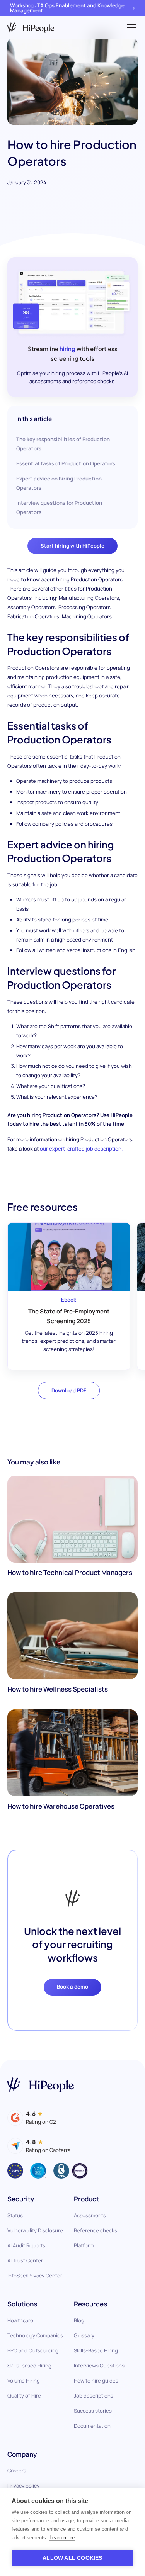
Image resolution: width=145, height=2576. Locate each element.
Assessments (90, 2215)
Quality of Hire (24, 2396)
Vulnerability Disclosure (35, 2230)
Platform (84, 2245)
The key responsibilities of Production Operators (63, 444)
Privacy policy (23, 2486)
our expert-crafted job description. (81, 1149)
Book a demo (72, 1987)
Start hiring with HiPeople (72, 546)
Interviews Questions (99, 2366)
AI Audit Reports (26, 2245)
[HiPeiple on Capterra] (39, 2146)
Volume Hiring (24, 2381)
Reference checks (96, 2230)
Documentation (92, 2426)
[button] (130, 28)
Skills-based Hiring (29, 2366)
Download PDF (69, 1390)
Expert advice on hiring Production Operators (59, 483)
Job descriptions (94, 2396)
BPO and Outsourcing (33, 2350)
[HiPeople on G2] (32, 2118)
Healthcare (20, 2320)
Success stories (93, 2411)
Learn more (62, 2538)
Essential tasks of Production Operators (66, 463)
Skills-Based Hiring (96, 2350)
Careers (17, 2471)
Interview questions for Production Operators (59, 507)
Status (15, 2215)
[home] (31, 28)
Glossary (84, 2335)
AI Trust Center (25, 2260)
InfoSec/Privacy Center (35, 2276)
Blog (79, 2320)
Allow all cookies (72, 2558)
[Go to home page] (41, 2085)
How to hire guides (96, 2381)
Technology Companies (35, 2335)
